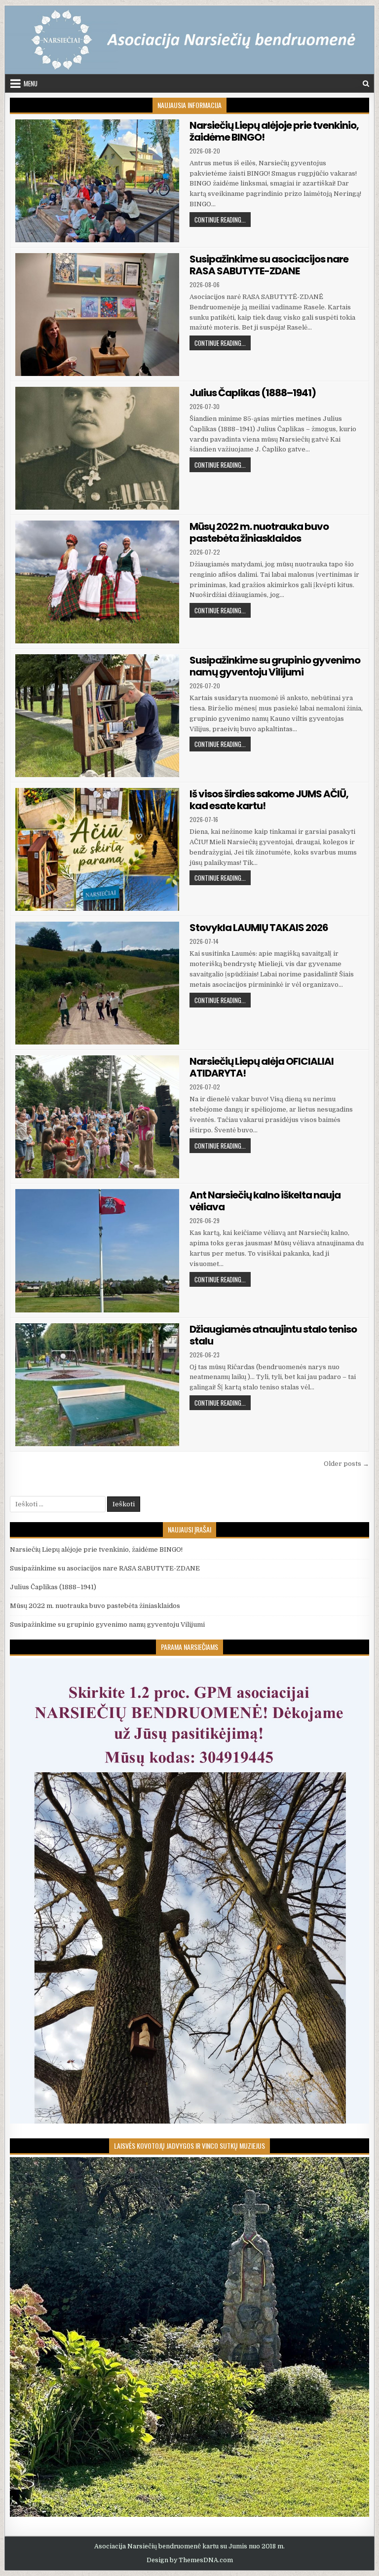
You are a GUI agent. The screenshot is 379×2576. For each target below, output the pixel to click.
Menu (31, 83)
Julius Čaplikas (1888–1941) (253, 393)
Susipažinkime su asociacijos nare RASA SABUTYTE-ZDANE (269, 265)
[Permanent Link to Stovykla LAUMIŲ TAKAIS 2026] (97, 983)
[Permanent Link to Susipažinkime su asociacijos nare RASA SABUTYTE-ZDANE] (97, 315)
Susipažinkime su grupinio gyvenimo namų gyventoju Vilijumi (275, 666)
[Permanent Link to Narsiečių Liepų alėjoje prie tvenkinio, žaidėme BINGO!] (97, 181)
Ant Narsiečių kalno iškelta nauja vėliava (265, 1201)
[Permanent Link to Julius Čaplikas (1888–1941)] (97, 448)
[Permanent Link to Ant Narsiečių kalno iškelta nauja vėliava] (97, 1251)
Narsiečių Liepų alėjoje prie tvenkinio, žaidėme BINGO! (274, 131)
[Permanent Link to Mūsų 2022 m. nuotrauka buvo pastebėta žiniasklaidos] (97, 582)
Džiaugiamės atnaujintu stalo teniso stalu (273, 1335)
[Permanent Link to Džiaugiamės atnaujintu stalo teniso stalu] (97, 1385)
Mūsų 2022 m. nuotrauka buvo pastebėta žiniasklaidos (259, 532)
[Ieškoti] (366, 84)
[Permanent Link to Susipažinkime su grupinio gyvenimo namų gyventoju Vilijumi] (97, 716)
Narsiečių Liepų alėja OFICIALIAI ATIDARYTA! (262, 1067)
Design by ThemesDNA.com (190, 2560)
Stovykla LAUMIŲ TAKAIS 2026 (259, 928)
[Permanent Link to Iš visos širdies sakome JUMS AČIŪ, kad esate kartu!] (97, 849)
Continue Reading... (223, 219)
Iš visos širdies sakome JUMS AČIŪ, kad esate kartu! (269, 800)
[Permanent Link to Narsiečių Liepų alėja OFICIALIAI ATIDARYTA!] (97, 1117)
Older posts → (346, 1464)
